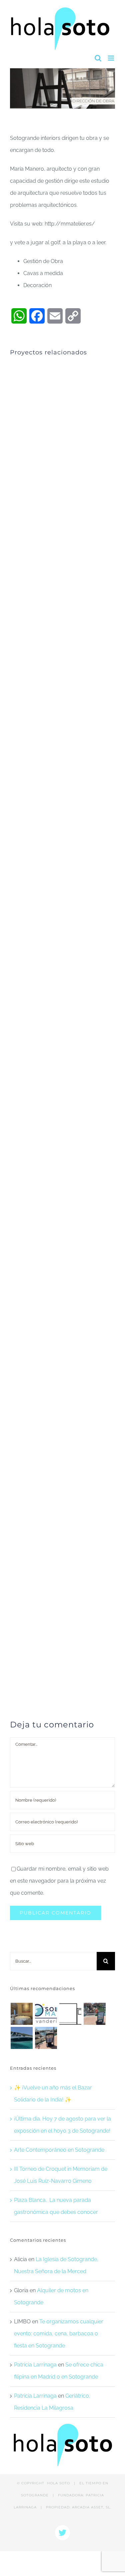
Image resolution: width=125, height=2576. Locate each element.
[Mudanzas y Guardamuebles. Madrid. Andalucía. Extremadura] (70, 2014)
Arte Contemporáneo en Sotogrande (59, 2150)
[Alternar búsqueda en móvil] (98, 58)
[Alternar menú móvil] (111, 58)
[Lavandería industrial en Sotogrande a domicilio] (46, 2014)
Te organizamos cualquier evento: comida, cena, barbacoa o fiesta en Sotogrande (59, 2334)
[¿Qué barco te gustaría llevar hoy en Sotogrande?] (21, 2038)
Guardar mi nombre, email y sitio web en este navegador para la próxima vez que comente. (59, 1881)
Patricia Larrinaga (35, 2365)
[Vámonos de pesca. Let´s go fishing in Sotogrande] (46, 2038)
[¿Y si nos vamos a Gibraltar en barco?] (94, 2014)
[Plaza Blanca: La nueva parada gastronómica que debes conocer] (21, 2014)
